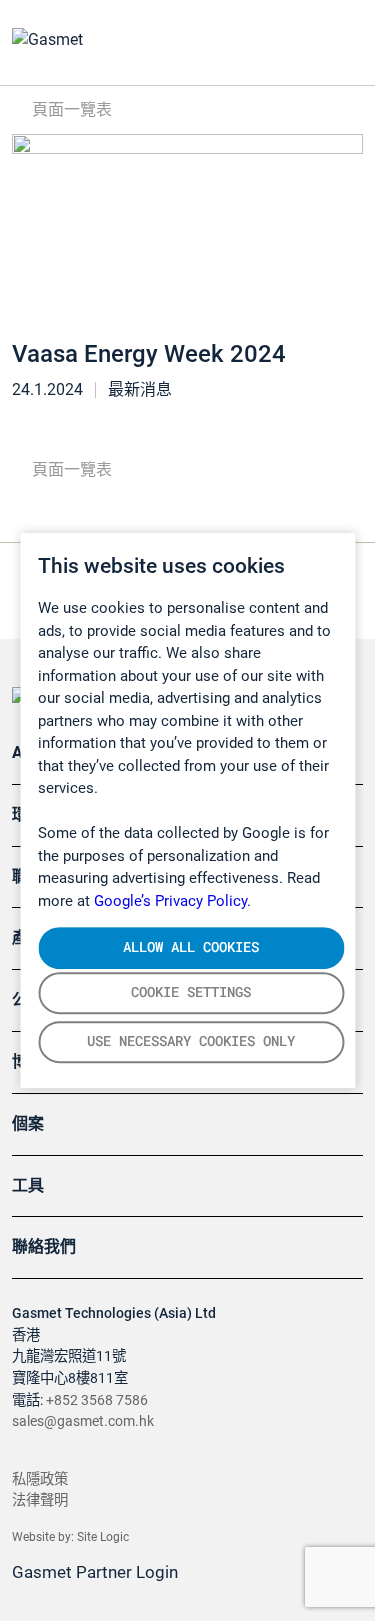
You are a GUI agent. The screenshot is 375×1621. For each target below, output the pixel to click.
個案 (28, 1123)
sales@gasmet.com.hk (83, 1421)
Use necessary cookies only (191, 1041)
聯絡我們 (44, 1246)
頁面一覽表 (70, 109)
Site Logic (103, 1537)
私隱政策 (40, 1479)
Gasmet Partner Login (97, 1572)
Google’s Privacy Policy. (172, 901)
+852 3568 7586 (97, 1400)
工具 (28, 1185)
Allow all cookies (191, 947)
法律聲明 (40, 1500)
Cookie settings (191, 992)
